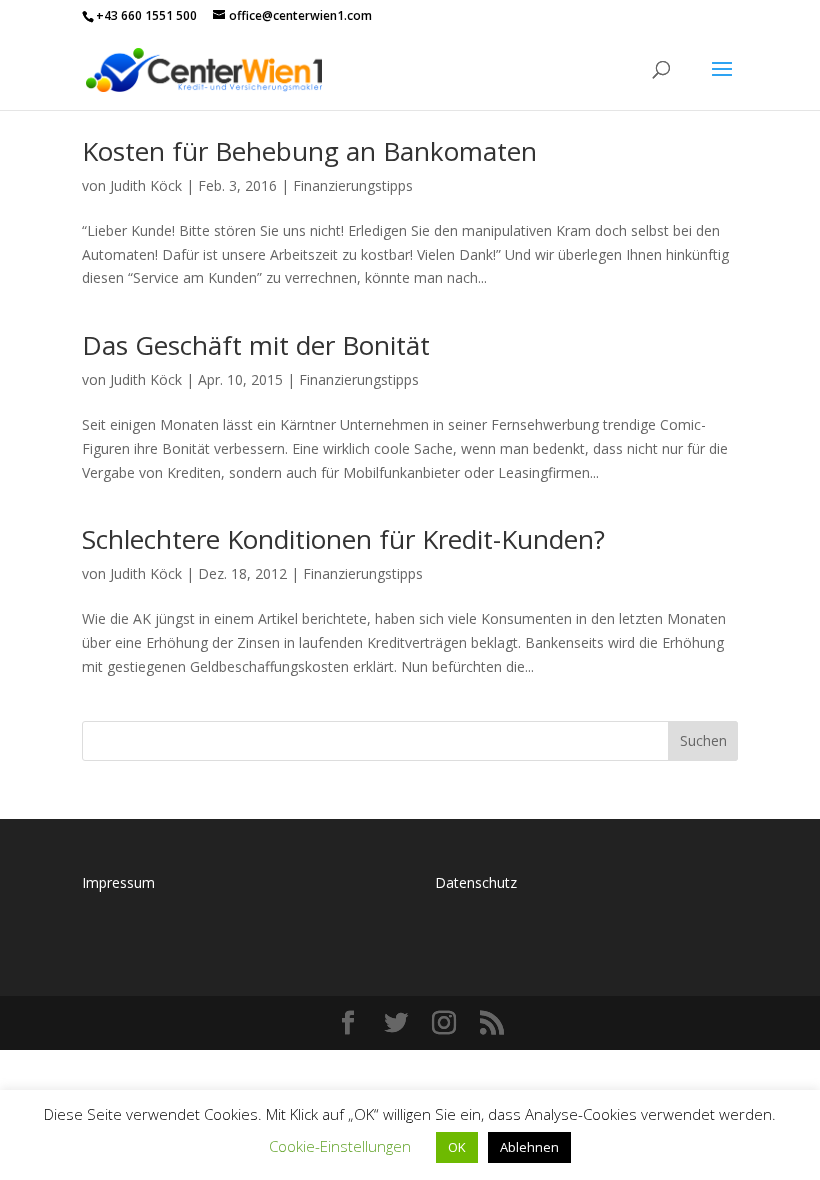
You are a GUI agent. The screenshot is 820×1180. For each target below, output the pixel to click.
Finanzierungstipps (353, 185)
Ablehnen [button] (529, 1147)
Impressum (118, 882)
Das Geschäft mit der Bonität (256, 345)
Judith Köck (146, 185)
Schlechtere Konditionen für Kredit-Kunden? (343, 539)
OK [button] (457, 1147)
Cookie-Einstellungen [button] (340, 1146)
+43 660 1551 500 (146, 15)
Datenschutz (476, 882)
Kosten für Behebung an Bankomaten (309, 151)
